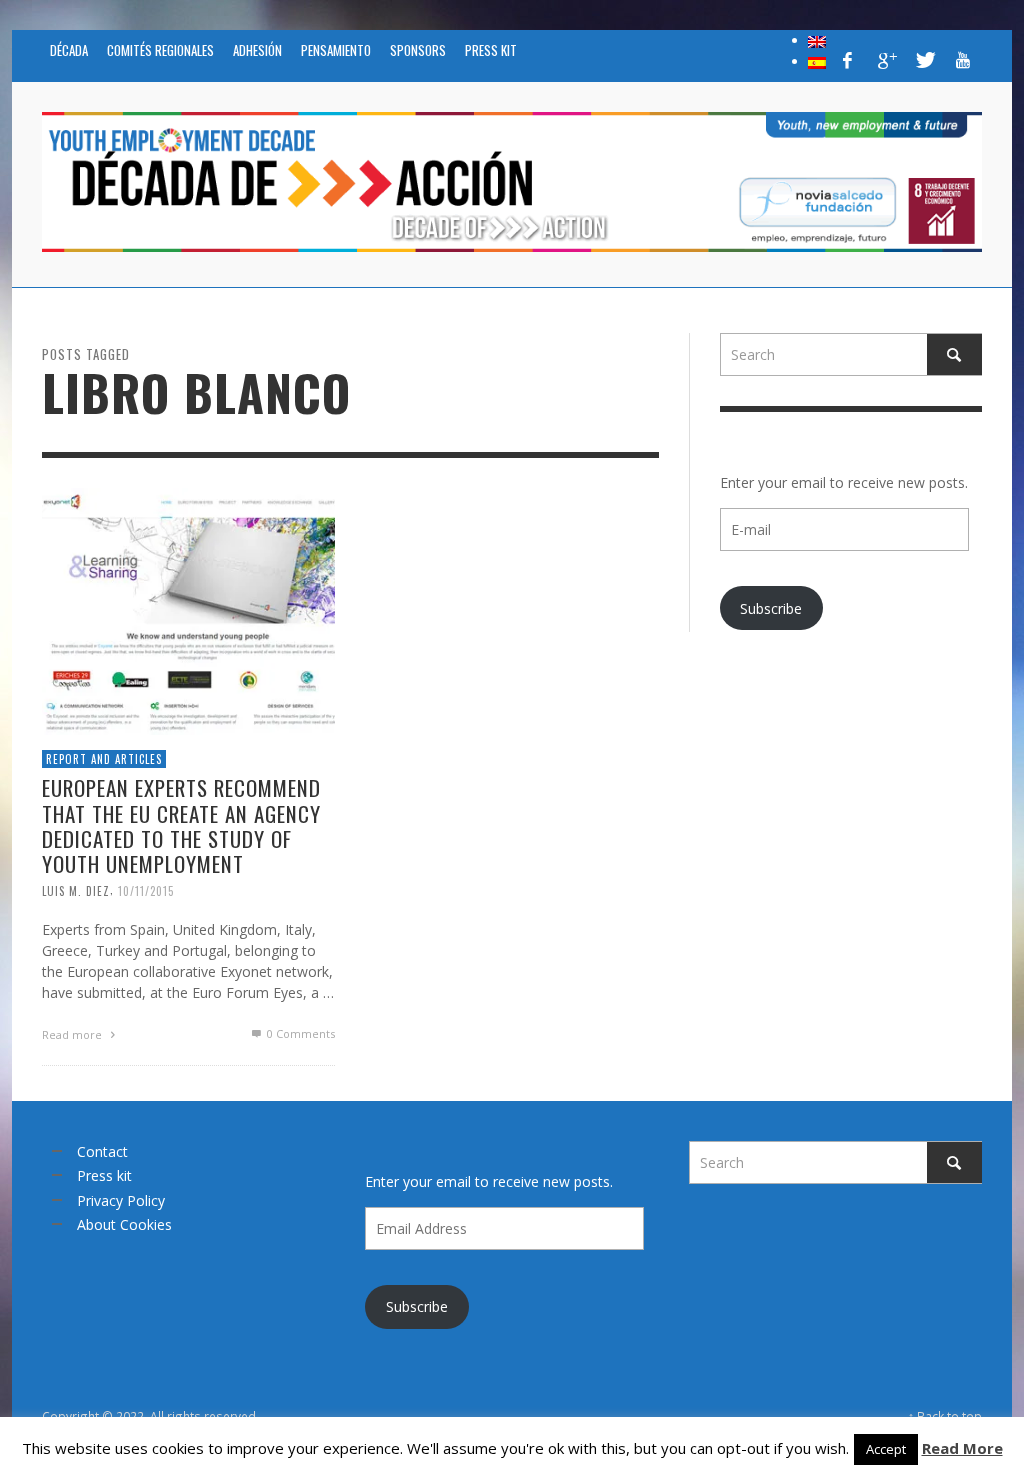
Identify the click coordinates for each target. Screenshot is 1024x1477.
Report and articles (104, 759)
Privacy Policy (121, 1200)
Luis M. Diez (76, 891)
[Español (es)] (817, 61)
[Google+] (886, 60)
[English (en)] (817, 40)
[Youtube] (963, 60)
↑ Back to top (945, 1416)
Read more (73, 1034)
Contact (102, 1151)
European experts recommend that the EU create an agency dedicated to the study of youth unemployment (181, 825)
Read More (962, 1448)
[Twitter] (924, 60)
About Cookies (124, 1224)
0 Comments (299, 1033)
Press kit (104, 1175)
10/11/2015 (146, 891)
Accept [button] (886, 1449)
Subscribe (771, 608)
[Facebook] (848, 60)
